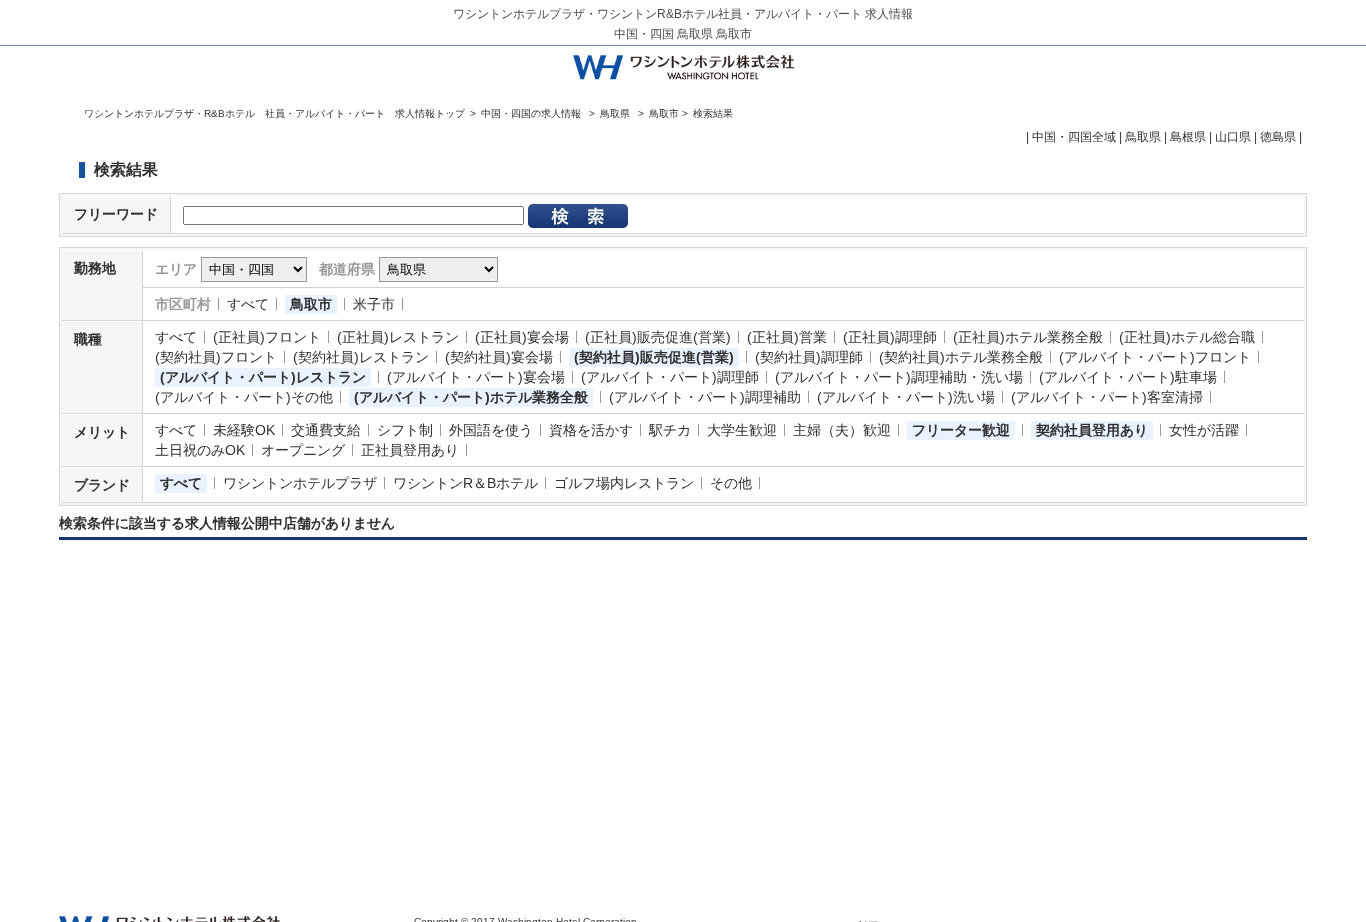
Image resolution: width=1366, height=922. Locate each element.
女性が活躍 (1204, 430)
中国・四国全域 (1074, 137)
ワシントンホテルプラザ (300, 483)
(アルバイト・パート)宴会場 (476, 377)
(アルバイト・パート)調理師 (670, 377)
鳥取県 (615, 113)
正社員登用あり (410, 450)
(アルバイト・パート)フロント (1155, 357)
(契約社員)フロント (216, 357)
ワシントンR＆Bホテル (465, 483)
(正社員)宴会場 (522, 337)
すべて (248, 304)
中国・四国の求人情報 (532, 113)
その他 (731, 483)
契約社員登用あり (1092, 430)
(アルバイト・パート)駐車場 (1128, 377)
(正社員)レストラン (398, 337)
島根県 (1188, 137)
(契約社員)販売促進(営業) (654, 357)
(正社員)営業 (787, 337)
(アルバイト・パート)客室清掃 (1107, 397)
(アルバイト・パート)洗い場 (906, 397)
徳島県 (1278, 137)
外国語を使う (491, 430)
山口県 (1233, 137)
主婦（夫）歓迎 (842, 430)
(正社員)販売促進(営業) (658, 337)
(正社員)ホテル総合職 (1187, 337)
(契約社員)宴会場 (499, 357)
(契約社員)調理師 (809, 357)
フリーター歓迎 (961, 430)
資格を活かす (591, 430)
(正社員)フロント (267, 337)
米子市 (374, 304)
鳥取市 (311, 304)
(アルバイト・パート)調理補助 (705, 397)
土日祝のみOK (200, 450)
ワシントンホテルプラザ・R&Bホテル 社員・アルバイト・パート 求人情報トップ (274, 113)
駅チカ (670, 430)
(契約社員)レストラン (361, 357)
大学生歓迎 (742, 430)
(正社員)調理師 (890, 337)
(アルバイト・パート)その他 (244, 397)
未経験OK (244, 430)
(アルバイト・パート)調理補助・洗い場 (899, 377)
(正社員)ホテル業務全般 (1028, 337)
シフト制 (405, 430)
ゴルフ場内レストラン (624, 483)
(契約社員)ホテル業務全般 (961, 357)
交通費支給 (326, 430)
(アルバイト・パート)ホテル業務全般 (471, 397)
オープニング (303, 450)
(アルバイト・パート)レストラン (263, 377)
